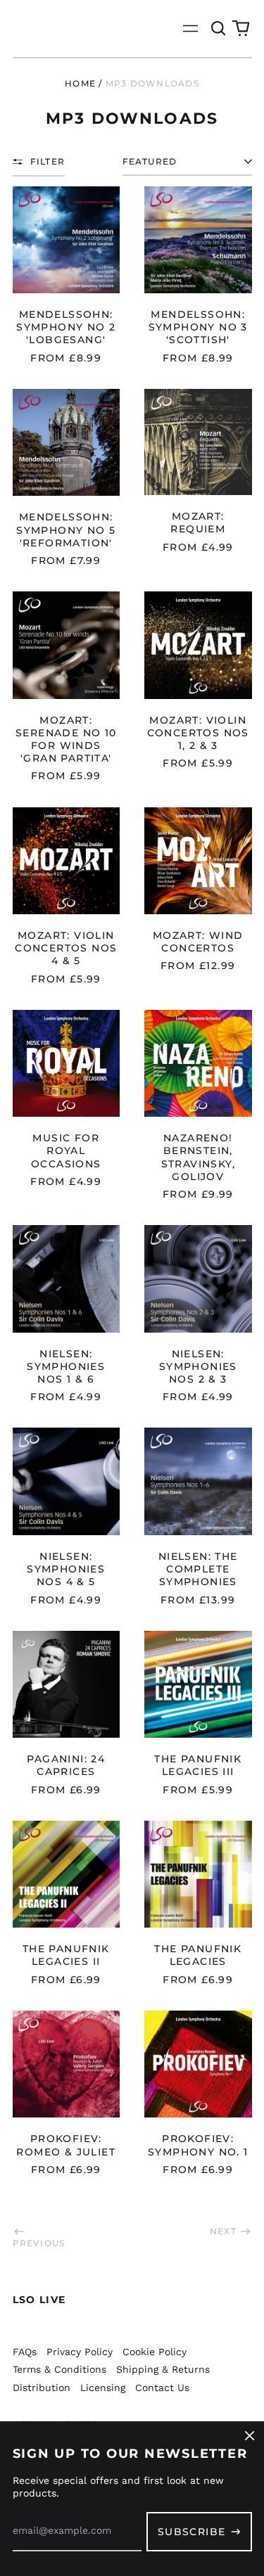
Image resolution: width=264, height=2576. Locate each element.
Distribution (42, 2388)
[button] (219, 29)
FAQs (25, 2352)
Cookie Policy (155, 2352)
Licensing (103, 2388)
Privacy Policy (80, 2352)
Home (80, 83)
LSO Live (39, 2300)
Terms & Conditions (59, 2369)
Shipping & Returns (163, 2369)
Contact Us (162, 2388)
